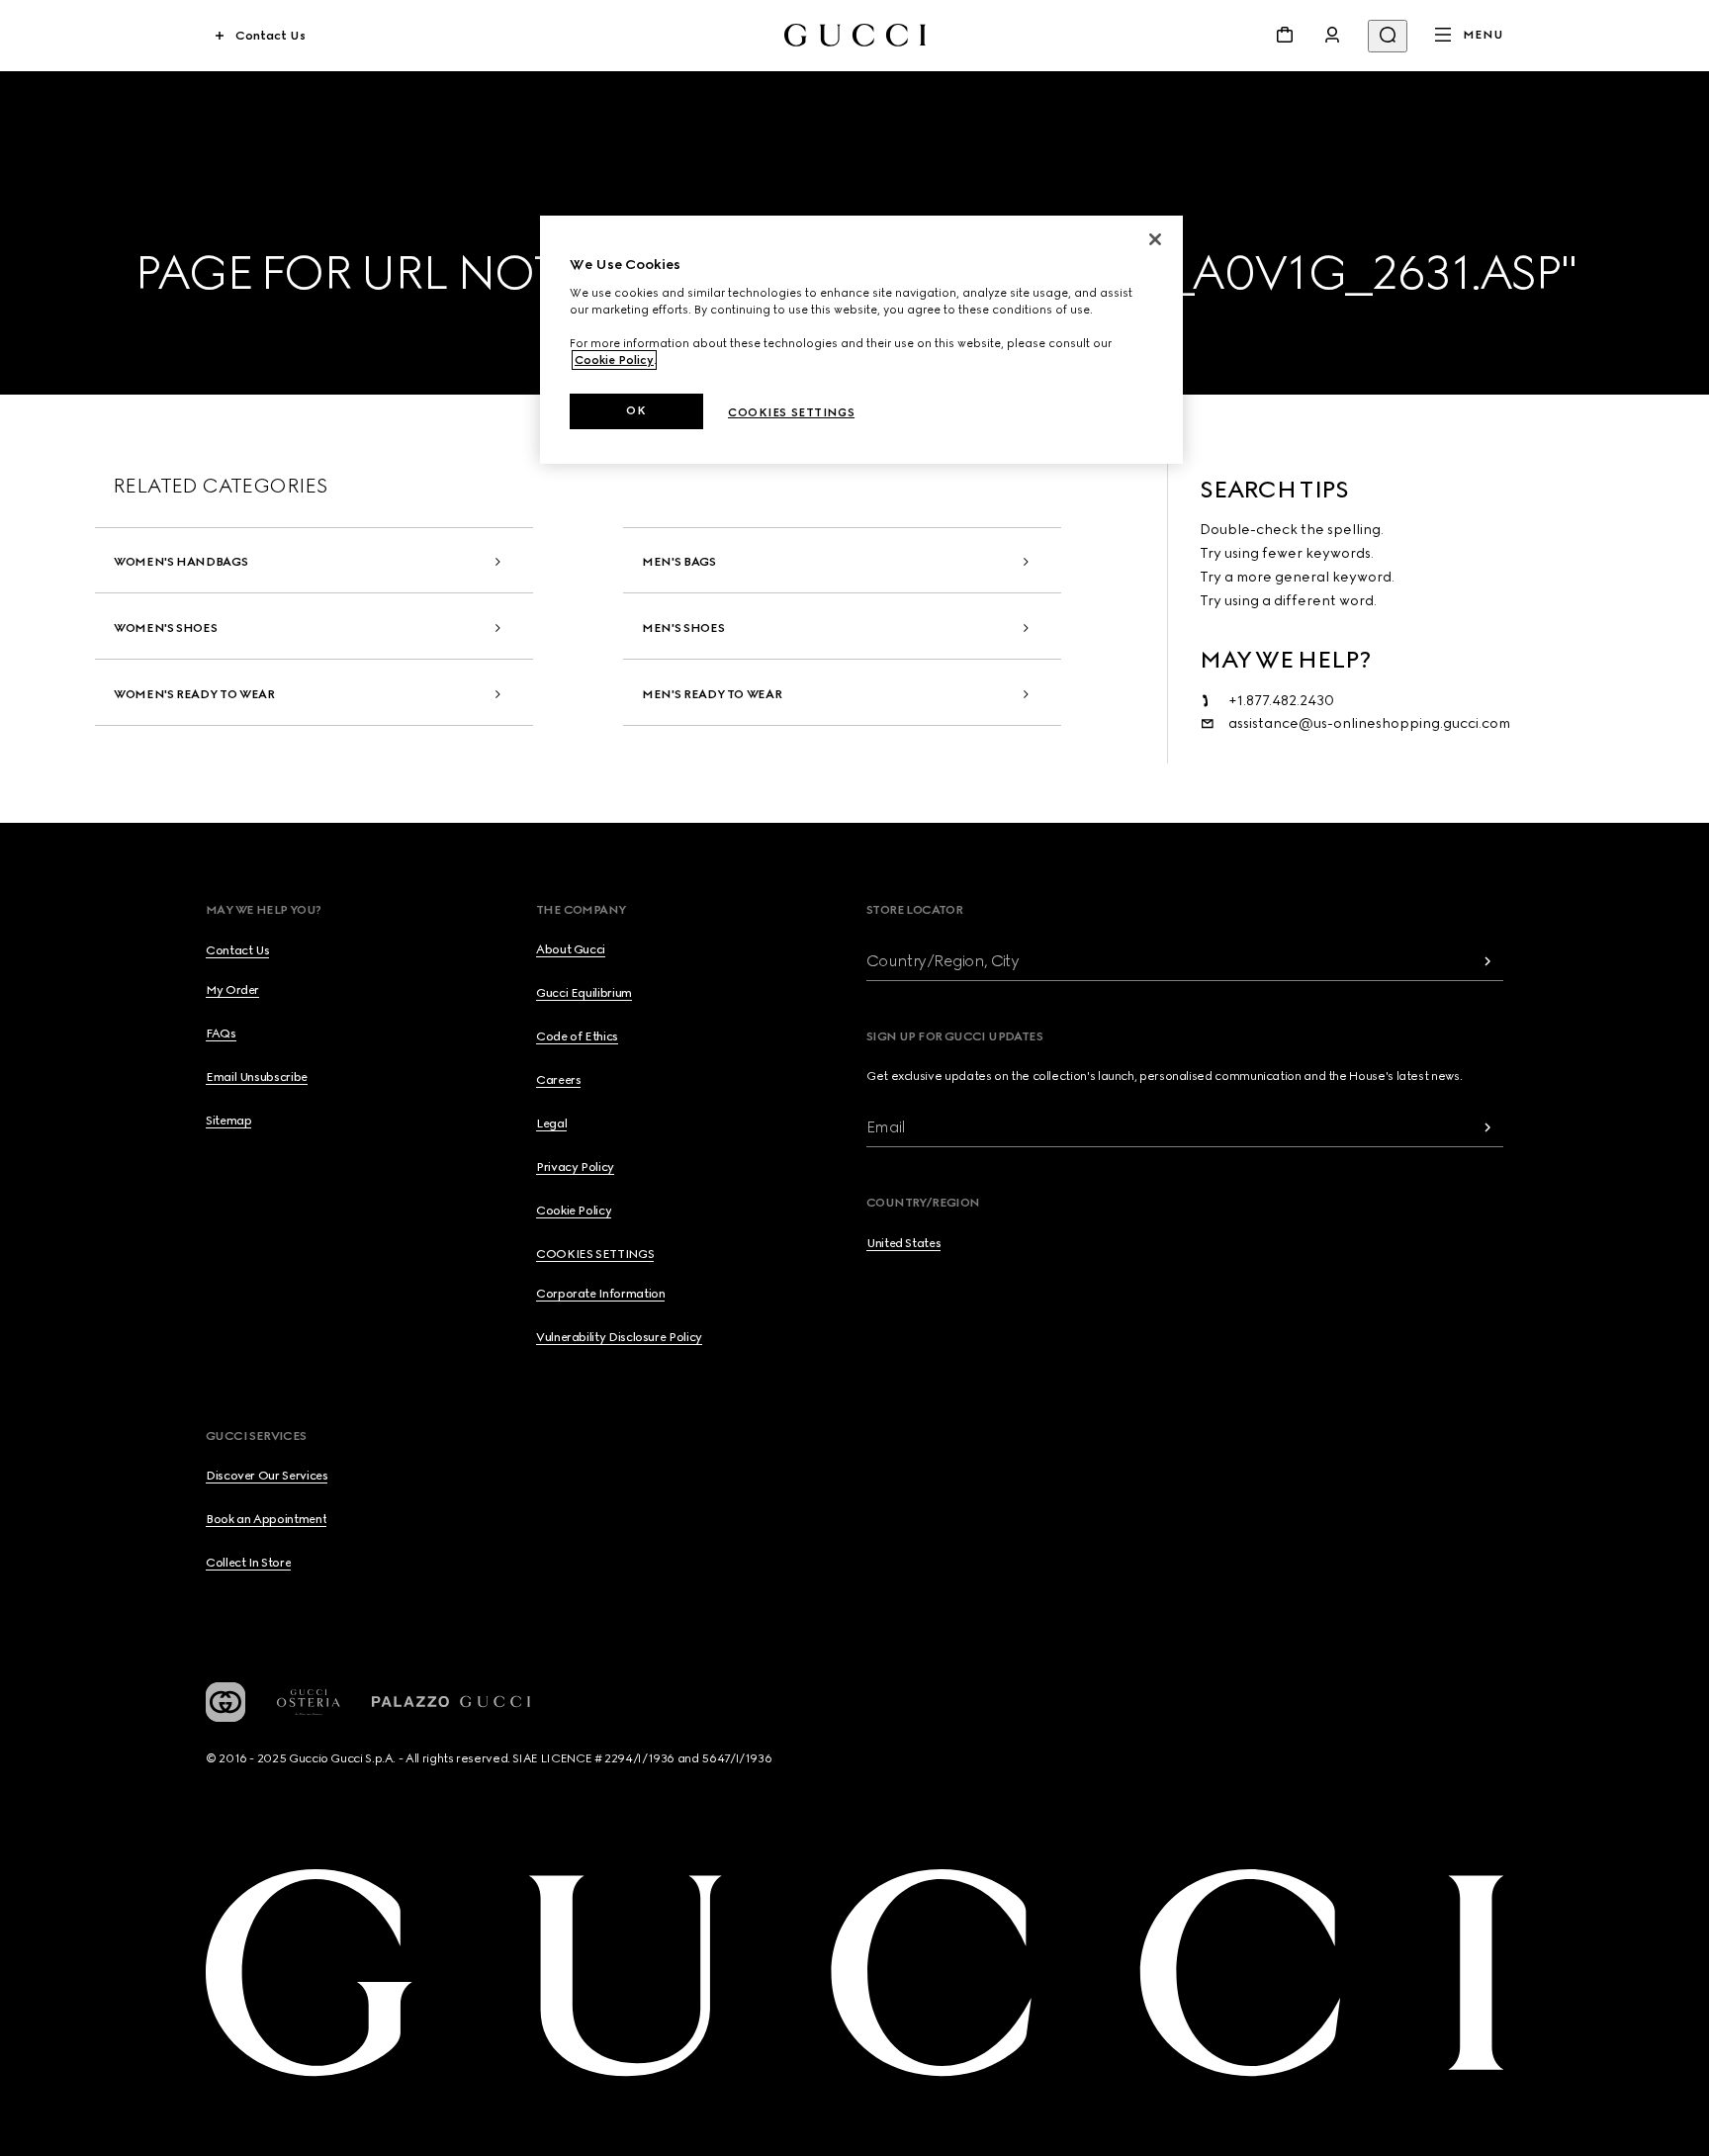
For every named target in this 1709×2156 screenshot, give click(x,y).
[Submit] (1487, 961)
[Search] (1388, 36)
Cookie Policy (614, 360)
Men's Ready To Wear (712, 694)
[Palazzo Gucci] (451, 1702)
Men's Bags (678, 562)
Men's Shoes (683, 628)
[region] (861, 340)
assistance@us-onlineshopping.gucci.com (1369, 723)
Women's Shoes (165, 628)
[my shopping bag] (1285, 35)
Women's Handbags (180, 562)
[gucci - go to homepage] (855, 35)
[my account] (1332, 35)
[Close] (1155, 239)
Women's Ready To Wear (194, 694)
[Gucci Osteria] (309, 1703)
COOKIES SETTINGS (595, 1254)
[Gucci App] (225, 1702)
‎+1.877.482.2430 (1281, 701)
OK (636, 410)
